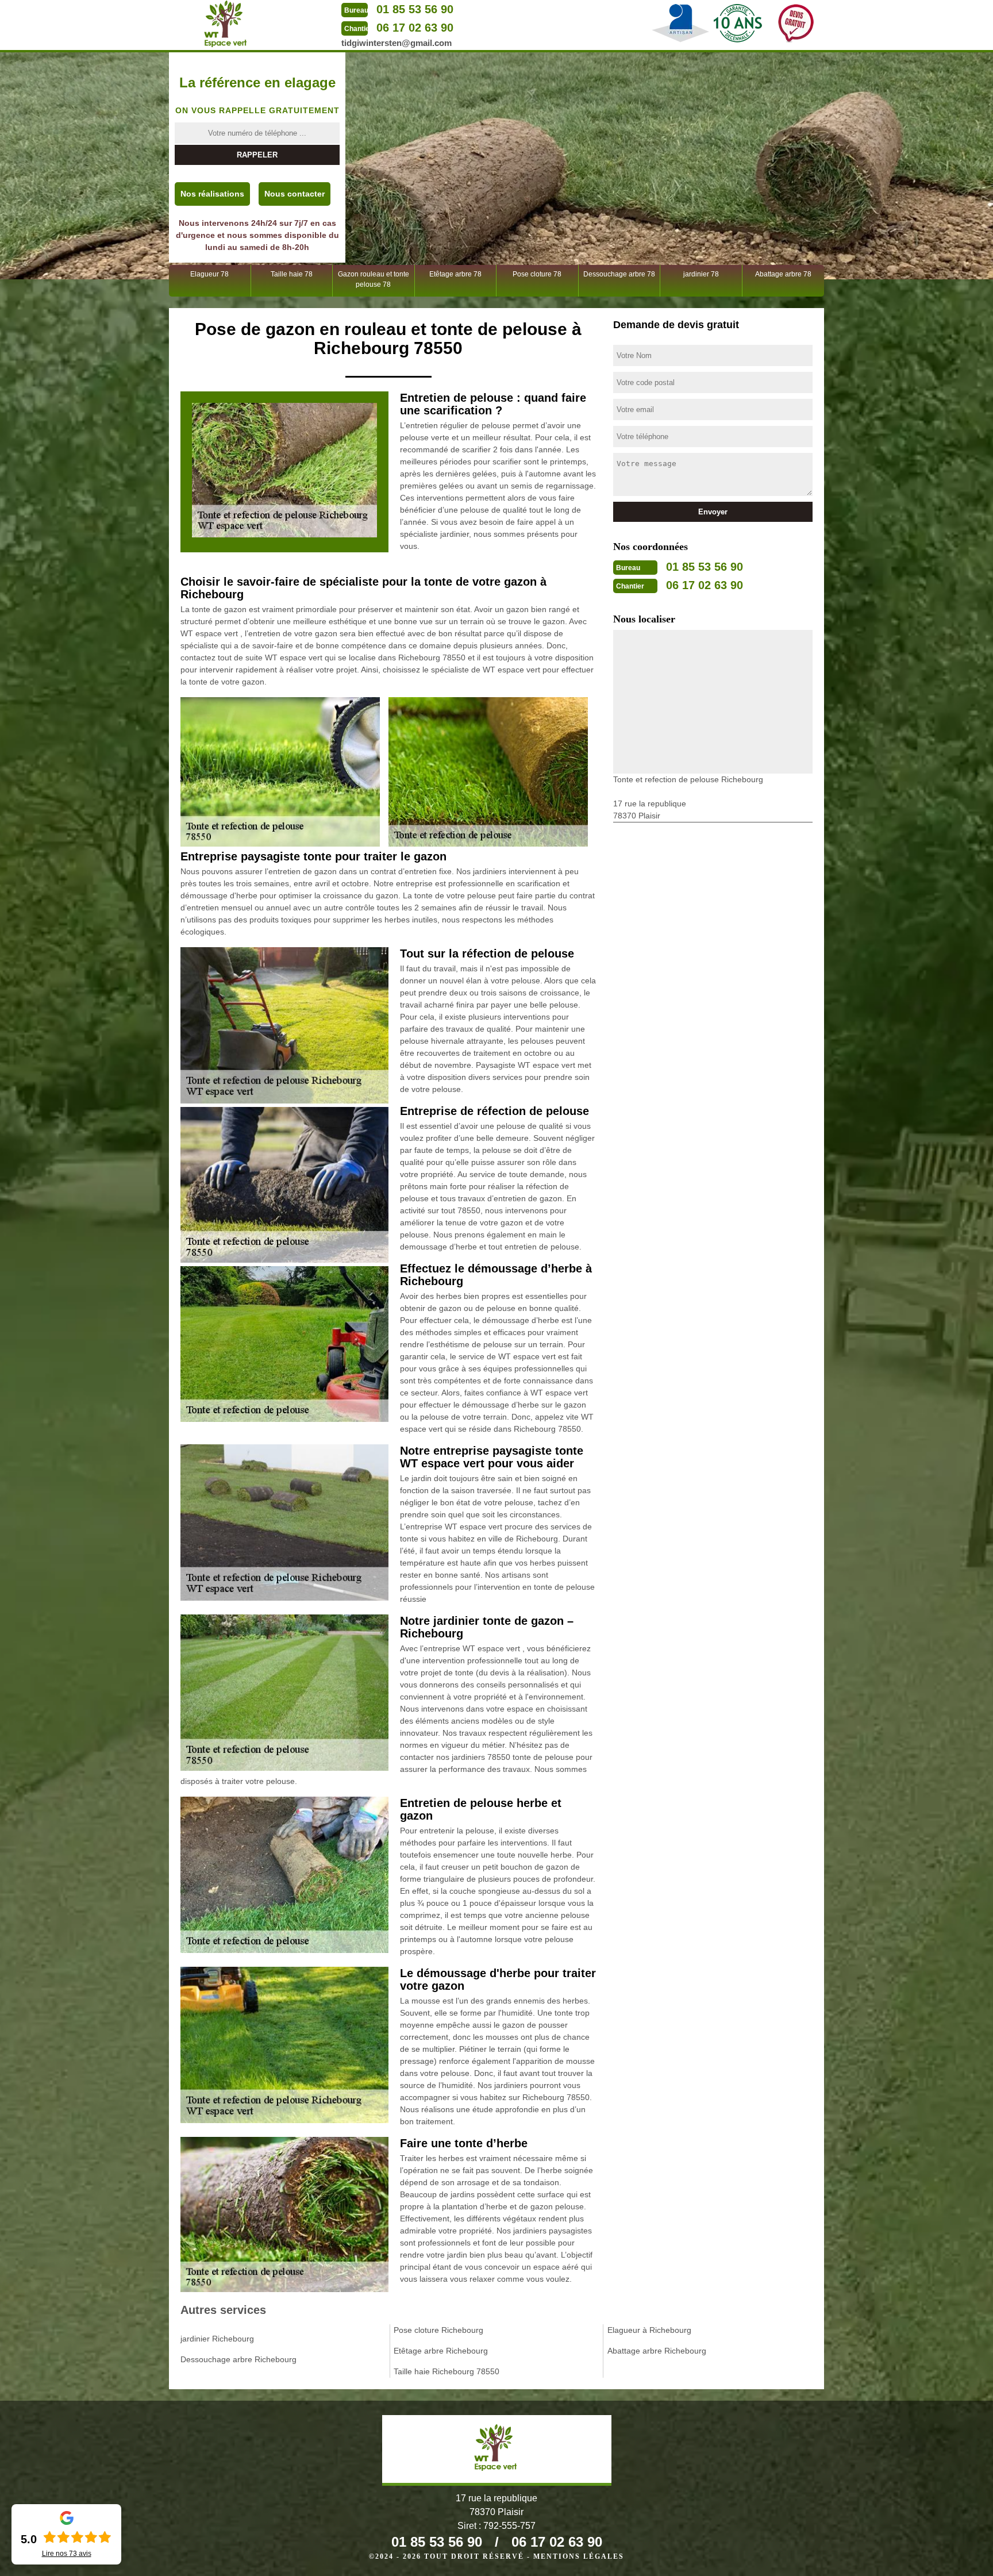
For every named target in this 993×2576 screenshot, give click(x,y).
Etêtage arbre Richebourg (441, 2351)
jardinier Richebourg (217, 2339)
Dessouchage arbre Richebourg (238, 2359)
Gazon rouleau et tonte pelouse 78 (374, 279)
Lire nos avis (67, 2554)
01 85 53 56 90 (415, 9)
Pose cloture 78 (537, 274)
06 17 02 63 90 (415, 28)
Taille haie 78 (292, 274)
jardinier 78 (701, 274)
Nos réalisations (212, 194)
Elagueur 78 (209, 274)
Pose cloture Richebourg (438, 2330)
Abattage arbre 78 (783, 274)
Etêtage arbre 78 (455, 274)
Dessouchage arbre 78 (619, 274)
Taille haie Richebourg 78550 (447, 2371)
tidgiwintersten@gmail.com (397, 43)
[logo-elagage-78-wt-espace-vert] (226, 24)
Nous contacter (295, 194)
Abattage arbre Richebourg (657, 2351)
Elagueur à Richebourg (649, 2330)
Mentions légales (579, 2556)
